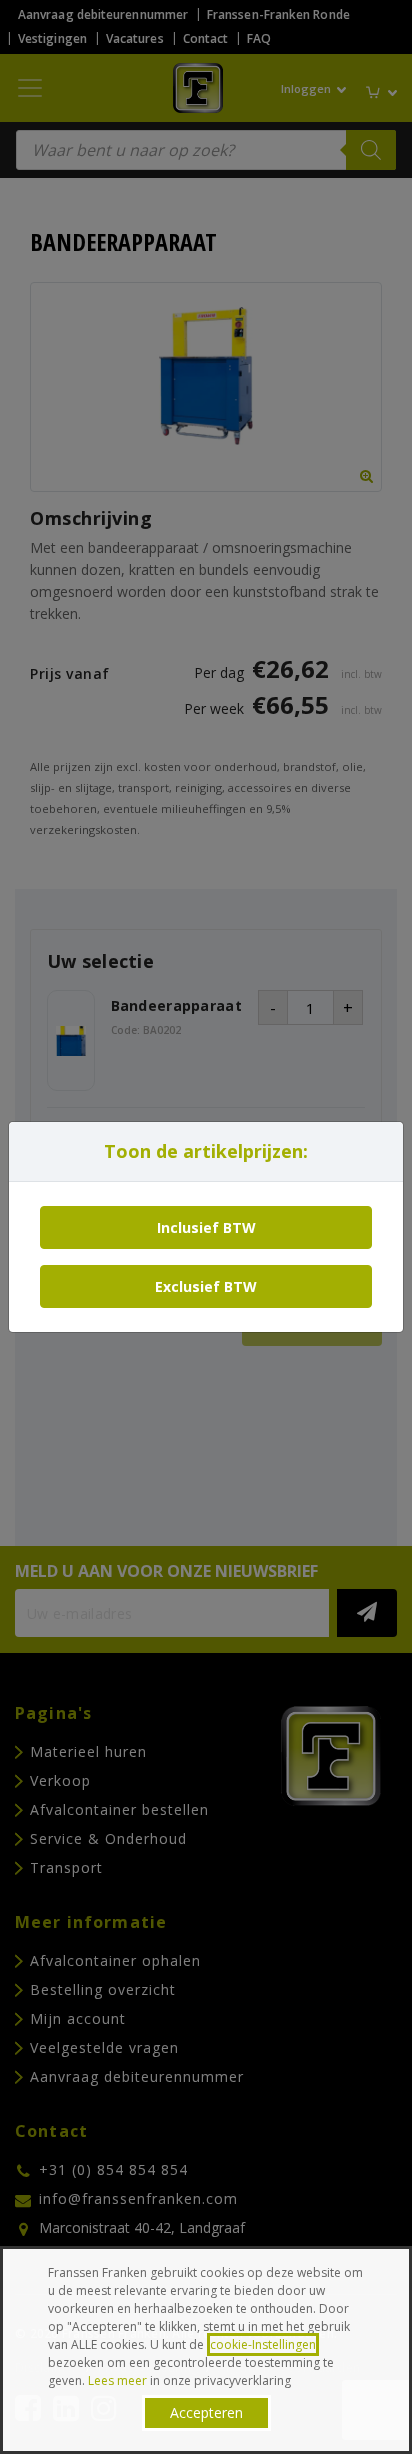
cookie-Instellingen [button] (263, 2344)
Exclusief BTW (206, 1286)
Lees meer (117, 2380)
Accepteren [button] (206, 2412)
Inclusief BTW (206, 1227)
